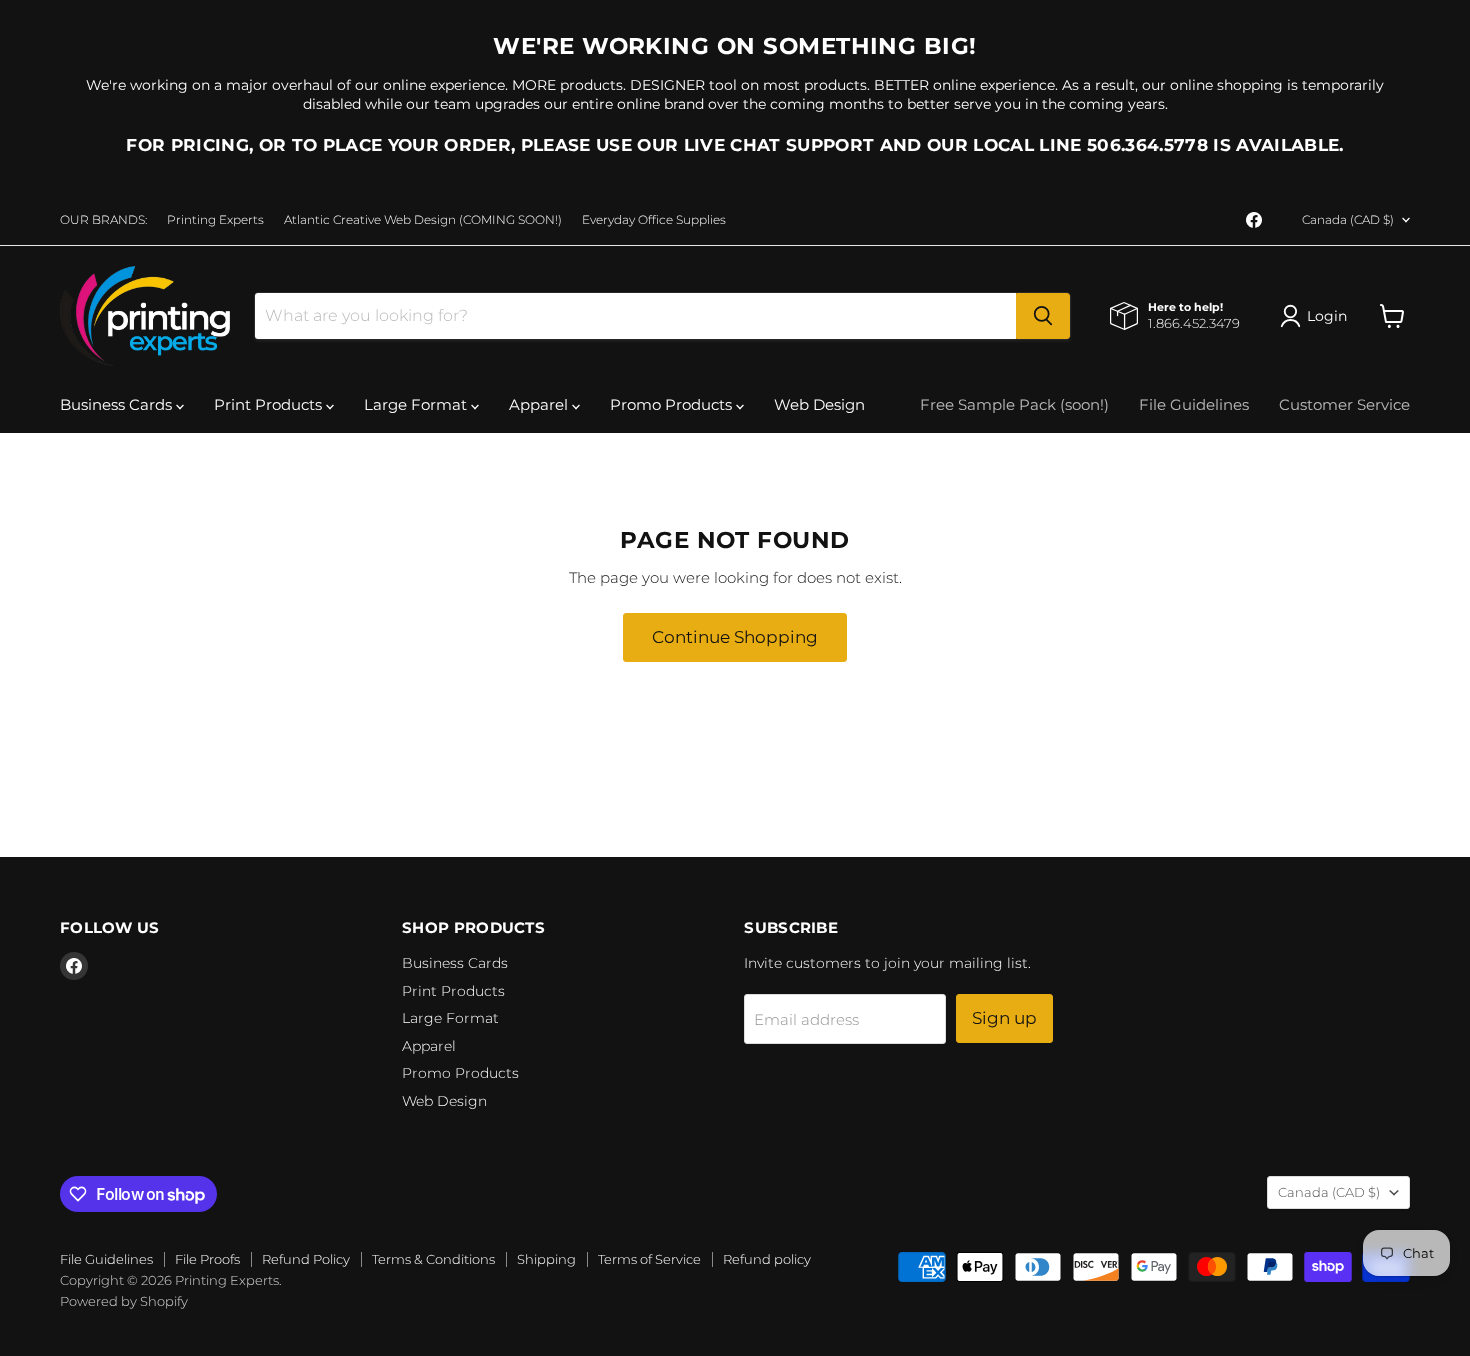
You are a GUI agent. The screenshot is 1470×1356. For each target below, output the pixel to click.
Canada (1348, 219)
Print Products (270, 404)
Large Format (417, 404)
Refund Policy (306, 1259)
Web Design (819, 404)
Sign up (1004, 1018)
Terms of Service (649, 1259)
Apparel (540, 404)
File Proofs (207, 1259)
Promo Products (673, 404)
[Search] (1043, 316)
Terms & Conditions (433, 1259)
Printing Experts (215, 220)
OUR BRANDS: (103, 220)
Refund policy (767, 1259)
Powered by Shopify (124, 1301)
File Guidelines (1194, 404)
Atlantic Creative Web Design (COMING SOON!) (423, 220)
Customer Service (1344, 404)
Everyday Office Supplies (654, 220)
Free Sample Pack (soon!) (1014, 404)
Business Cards (118, 404)
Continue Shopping (735, 637)
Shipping (546, 1259)
